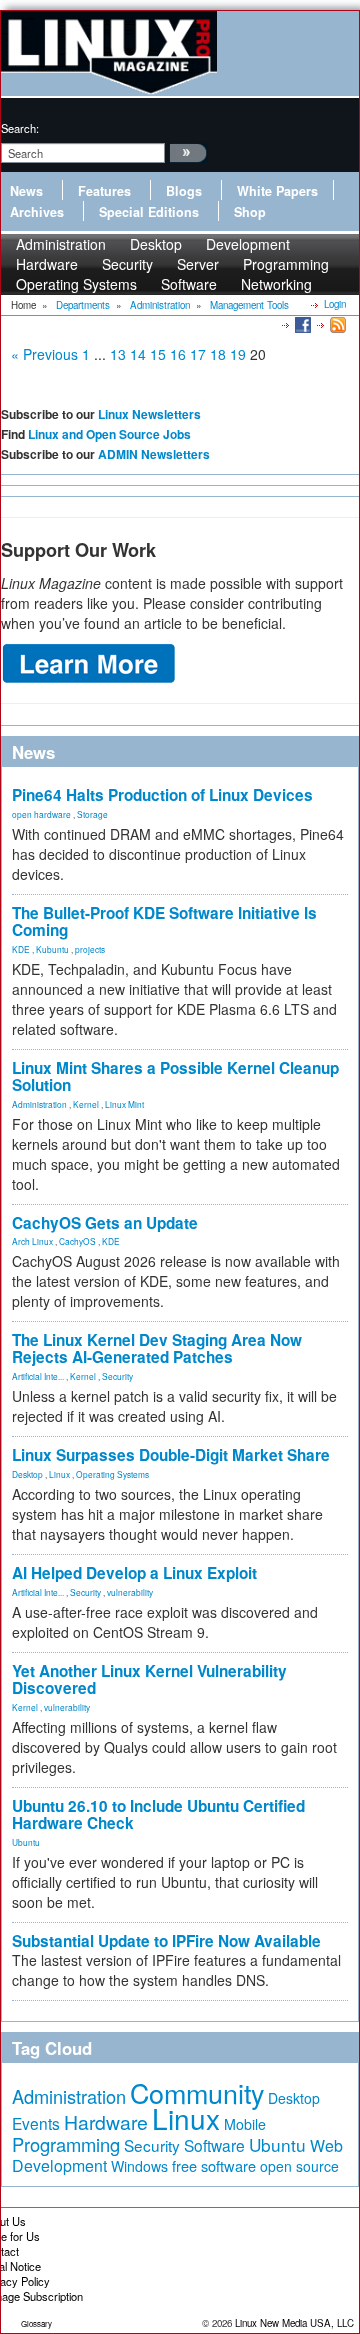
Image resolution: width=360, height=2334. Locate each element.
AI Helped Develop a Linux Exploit (134, 1573)
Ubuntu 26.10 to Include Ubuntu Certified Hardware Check (158, 1814)
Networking (276, 284)
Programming (66, 2144)
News (26, 191)
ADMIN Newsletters (154, 454)
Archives (37, 212)
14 (138, 354)
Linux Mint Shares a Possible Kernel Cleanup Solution (175, 1076)
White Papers (277, 191)
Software (189, 284)
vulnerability (130, 1592)
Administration (39, 1104)
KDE (21, 949)
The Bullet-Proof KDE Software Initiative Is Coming (164, 921)
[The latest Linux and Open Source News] (336, 324)
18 (218, 354)
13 (118, 354)
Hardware (106, 2122)
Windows (139, 2166)
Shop (250, 212)
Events (36, 2123)
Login (335, 304)
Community (197, 2092)
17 (198, 354)
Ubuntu (26, 1842)
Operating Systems (76, 284)
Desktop (27, 1474)
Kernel (86, 1104)
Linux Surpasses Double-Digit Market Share (171, 1455)
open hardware (41, 814)
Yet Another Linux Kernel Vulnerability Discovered (149, 1679)
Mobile (245, 2124)
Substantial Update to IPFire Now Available (166, 1941)
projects (90, 949)
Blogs (184, 191)
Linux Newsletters (149, 414)
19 (238, 354)
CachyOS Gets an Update (105, 1223)
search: (20, 128)
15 (158, 354)
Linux (59, 1474)
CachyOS (77, 1241)
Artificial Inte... (38, 1376)
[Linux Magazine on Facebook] (301, 324)
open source (299, 2166)
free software (214, 2165)
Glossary (36, 2323)
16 (178, 354)
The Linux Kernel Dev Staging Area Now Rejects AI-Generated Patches (157, 1348)
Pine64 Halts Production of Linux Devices (162, 795)
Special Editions (149, 212)
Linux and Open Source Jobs (109, 434)
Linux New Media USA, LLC (294, 2323)
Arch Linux (32, 1241)
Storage (92, 814)
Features (104, 191)
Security (117, 1376)
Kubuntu (52, 949)
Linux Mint (124, 1104)
